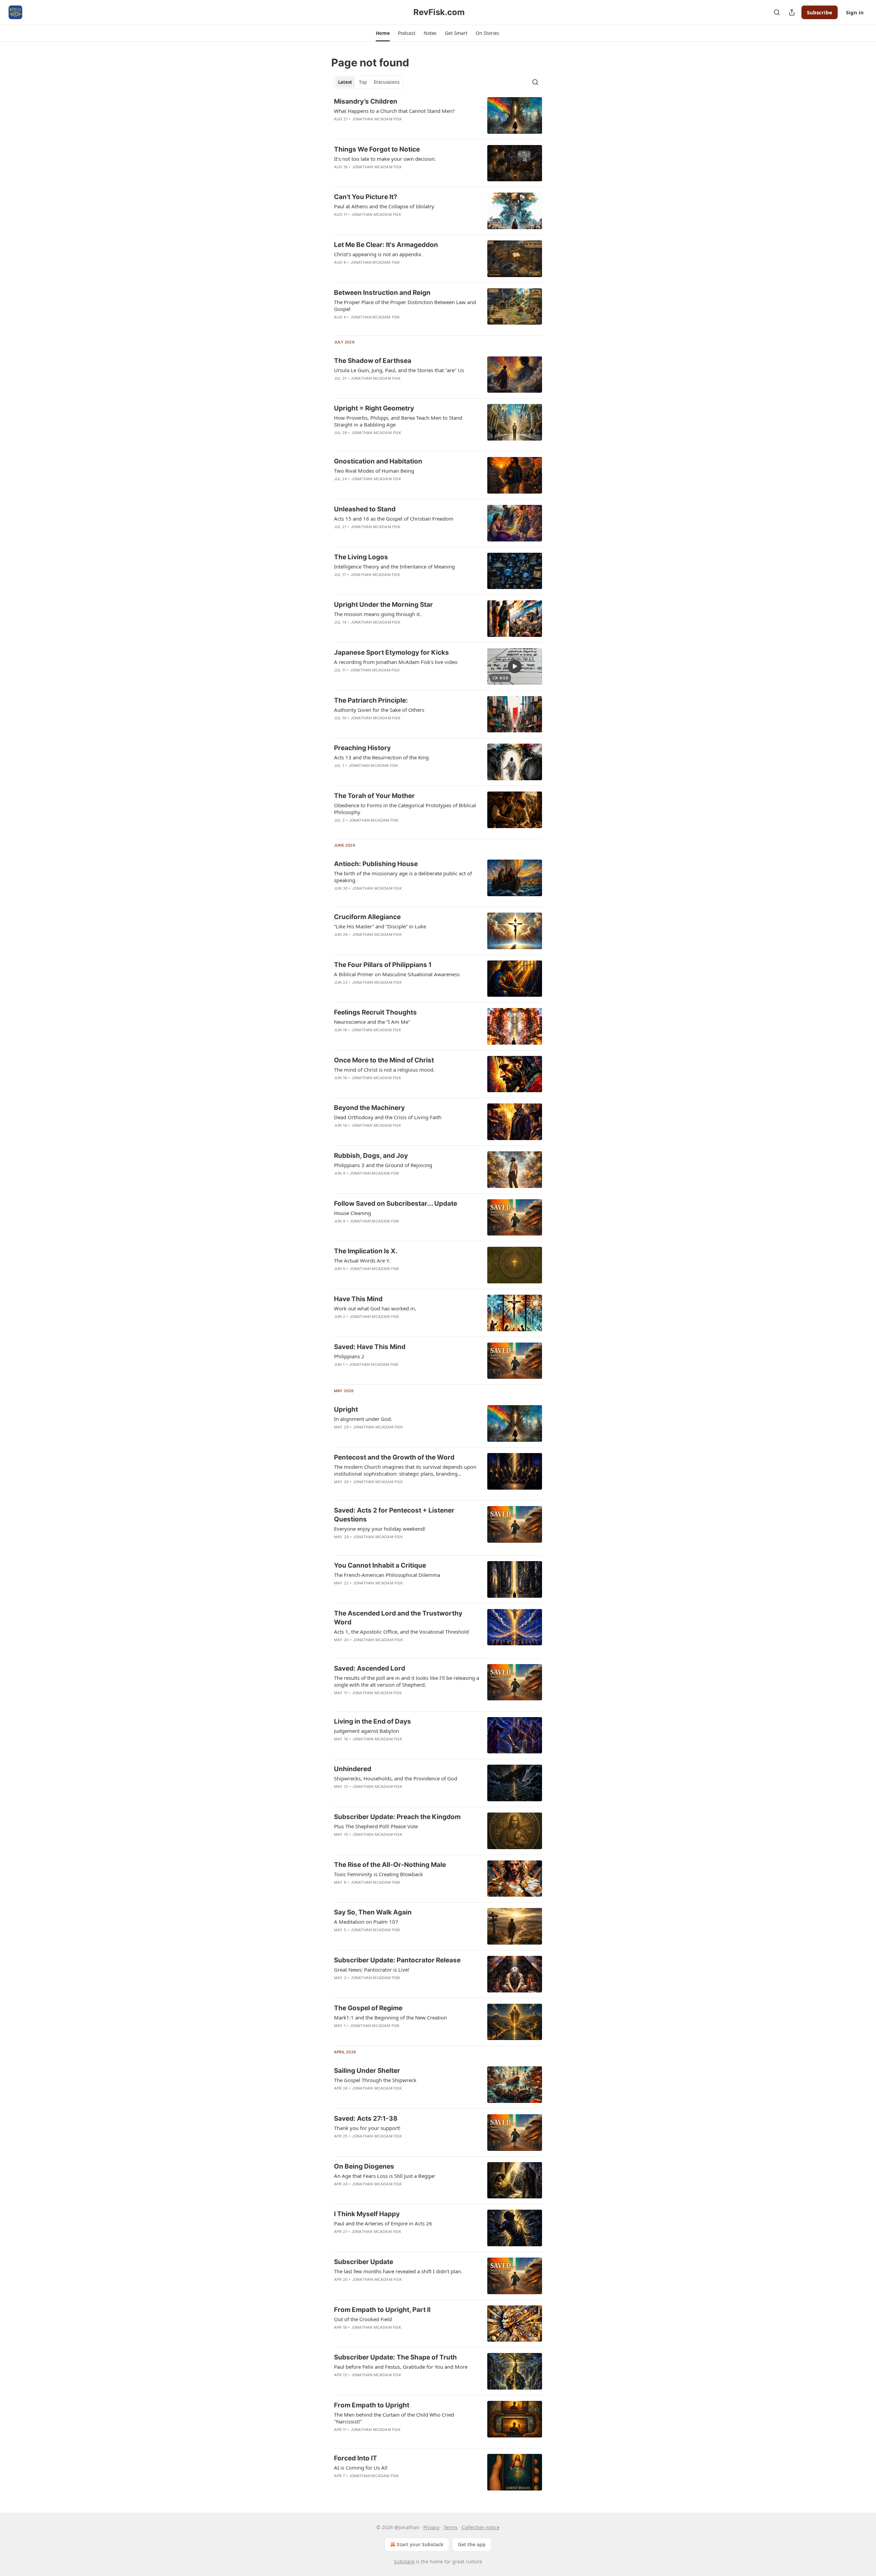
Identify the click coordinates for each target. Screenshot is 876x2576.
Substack (404, 2561)
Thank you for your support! (367, 2128)
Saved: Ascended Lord (370, 1668)
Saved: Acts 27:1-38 (366, 2119)
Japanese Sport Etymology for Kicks (391, 652)
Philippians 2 (349, 1356)
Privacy (431, 2527)
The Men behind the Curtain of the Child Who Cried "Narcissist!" (394, 2418)
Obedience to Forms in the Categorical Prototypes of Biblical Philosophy (405, 809)
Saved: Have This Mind (370, 1347)
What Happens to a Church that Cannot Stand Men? (394, 111)
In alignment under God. (363, 1419)
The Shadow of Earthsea (373, 361)
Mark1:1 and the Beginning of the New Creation (390, 2017)
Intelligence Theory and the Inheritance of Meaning (394, 566)
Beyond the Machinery (369, 1108)
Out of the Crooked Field (363, 2319)
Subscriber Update (364, 2262)
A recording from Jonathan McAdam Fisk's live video (396, 662)
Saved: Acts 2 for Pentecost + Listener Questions (394, 1515)
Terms (450, 2527)
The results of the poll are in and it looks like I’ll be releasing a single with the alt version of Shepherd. (407, 1681)
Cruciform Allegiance (367, 917)
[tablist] (369, 82)
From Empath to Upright (372, 2405)
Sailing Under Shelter (367, 2071)
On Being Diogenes (364, 2166)
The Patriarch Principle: (371, 700)
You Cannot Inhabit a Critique (380, 1565)
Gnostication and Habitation (378, 461)
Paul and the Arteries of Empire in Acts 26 (383, 2223)
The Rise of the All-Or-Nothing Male (390, 1865)
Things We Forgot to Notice (377, 149)
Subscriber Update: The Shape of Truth (395, 2357)
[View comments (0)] (385, 387)
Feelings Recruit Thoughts (375, 1012)
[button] (383, 33)
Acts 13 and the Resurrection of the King (381, 757)
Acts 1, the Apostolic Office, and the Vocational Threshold (401, 1632)
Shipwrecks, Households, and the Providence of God (396, 1778)
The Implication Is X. (366, 1251)
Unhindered (353, 1769)
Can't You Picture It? (366, 197)
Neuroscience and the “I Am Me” (372, 1022)
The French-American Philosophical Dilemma (387, 1575)
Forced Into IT (356, 2458)
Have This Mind (358, 1299)
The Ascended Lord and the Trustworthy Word (398, 1618)
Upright (346, 1409)
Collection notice (481, 2527)
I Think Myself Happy (367, 2214)
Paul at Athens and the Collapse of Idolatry (384, 206)
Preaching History (362, 748)
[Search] (777, 12)
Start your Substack (420, 2544)
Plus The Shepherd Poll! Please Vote (376, 1826)
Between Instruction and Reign (382, 293)
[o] (515, 666)
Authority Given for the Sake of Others (379, 710)
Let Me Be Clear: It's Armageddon (386, 245)
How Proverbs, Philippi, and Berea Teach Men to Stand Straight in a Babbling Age (398, 421)
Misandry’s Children (366, 101)
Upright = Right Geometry (374, 408)
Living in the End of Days (372, 1721)
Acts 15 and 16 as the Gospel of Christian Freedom (394, 519)
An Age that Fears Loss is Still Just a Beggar (385, 2176)
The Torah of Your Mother (374, 796)
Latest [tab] (345, 82)
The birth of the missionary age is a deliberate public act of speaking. (403, 877)
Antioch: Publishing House (376, 864)
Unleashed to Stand (365, 509)
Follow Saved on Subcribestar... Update (396, 1204)
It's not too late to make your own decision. (385, 159)
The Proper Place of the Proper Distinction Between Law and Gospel (405, 305)
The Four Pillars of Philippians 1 (383, 965)
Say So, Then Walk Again (373, 1912)
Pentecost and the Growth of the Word (394, 1457)
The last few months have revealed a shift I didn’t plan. (398, 2271)
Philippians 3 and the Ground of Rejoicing (383, 1165)
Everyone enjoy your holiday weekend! (380, 1529)
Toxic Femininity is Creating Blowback (378, 1874)
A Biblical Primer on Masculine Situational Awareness (397, 974)
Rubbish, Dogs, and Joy (371, 1156)
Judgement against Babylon (366, 1731)
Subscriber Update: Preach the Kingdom (397, 1817)
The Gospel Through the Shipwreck (375, 2080)
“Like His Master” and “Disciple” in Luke (380, 926)
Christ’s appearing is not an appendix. (378, 254)
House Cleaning (352, 1213)
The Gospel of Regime (368, 2008)
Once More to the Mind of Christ (384, 1060)
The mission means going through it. (377, 614)
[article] (438, 115)
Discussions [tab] (387, 82)
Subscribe (820, 12)
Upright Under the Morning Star (383, 605)
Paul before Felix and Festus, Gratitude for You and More (401, 2367)
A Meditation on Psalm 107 (366, 1922)
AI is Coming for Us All (361, 2468)
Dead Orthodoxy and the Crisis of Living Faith (388, 1117)
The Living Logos (361, 557)
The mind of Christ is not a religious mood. (384, 1070)
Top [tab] (363, 82)
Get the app (472, 2544)
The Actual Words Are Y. (362, 1260)
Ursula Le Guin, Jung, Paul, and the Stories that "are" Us (399, 370)
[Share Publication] (792, 12)
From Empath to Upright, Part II (382, 2310)
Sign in (855, 12)
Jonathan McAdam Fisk (377, 119)
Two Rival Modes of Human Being (374, 471)
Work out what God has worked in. (375, 1308)
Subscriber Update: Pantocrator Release (397, 1960)
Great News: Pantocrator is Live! (372, 1970)
